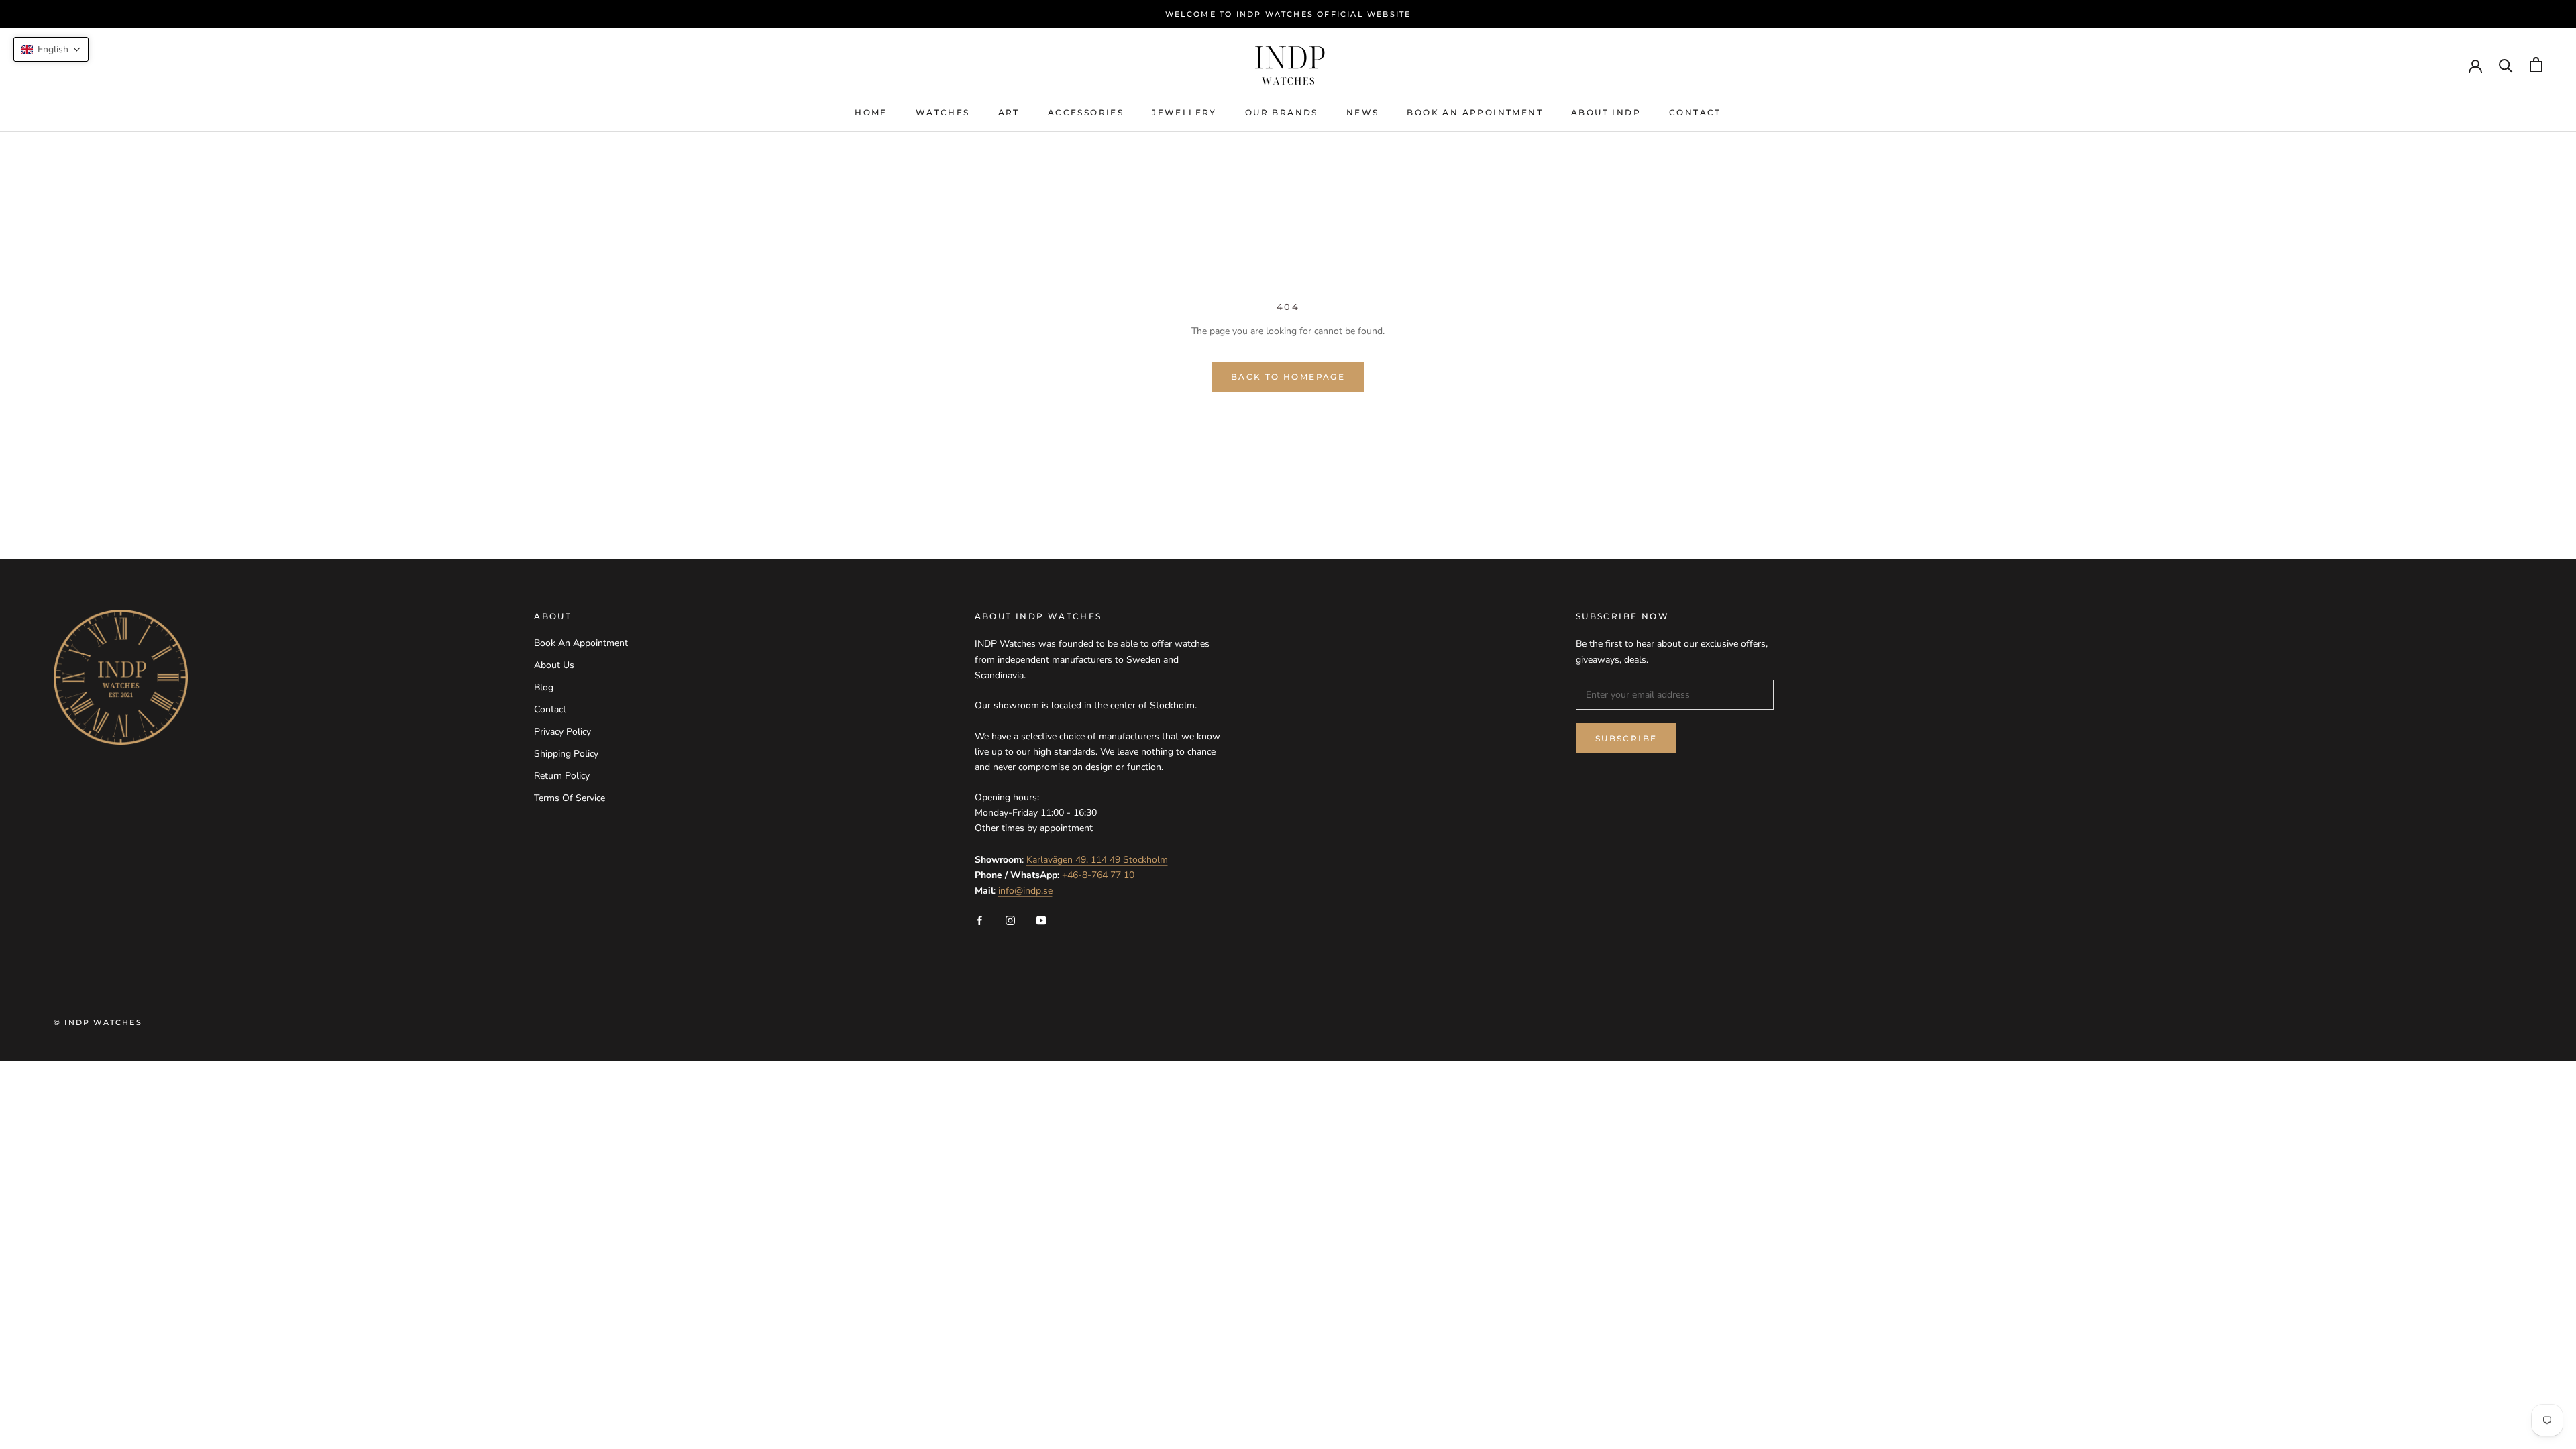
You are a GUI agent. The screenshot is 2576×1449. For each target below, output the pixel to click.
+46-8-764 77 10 (1098, 875)
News (1363, 112)
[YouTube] (1041, 919)
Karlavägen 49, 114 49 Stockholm (1097, 860)
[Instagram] (1010, 919)
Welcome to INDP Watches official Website (1288, 14)
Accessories (1086, 112)
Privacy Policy (562, 732)
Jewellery (1184, 112)
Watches (943, 112)
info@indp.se (1025, 891)
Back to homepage (1288, 377)
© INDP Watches (98, 1022)
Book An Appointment (1475, 112)
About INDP (1606, 112)
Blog (544, 687)
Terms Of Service (570, 798)
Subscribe (1626, 738)
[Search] (2506, 65)
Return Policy (562, 776)
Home (871, 112)
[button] (51, 49)
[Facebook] (979, 919)
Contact (1695, 112)
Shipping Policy (566, 754)
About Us (554, 665)
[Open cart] (2536, 65)
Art (1009, 112)
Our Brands (1282, 112)
